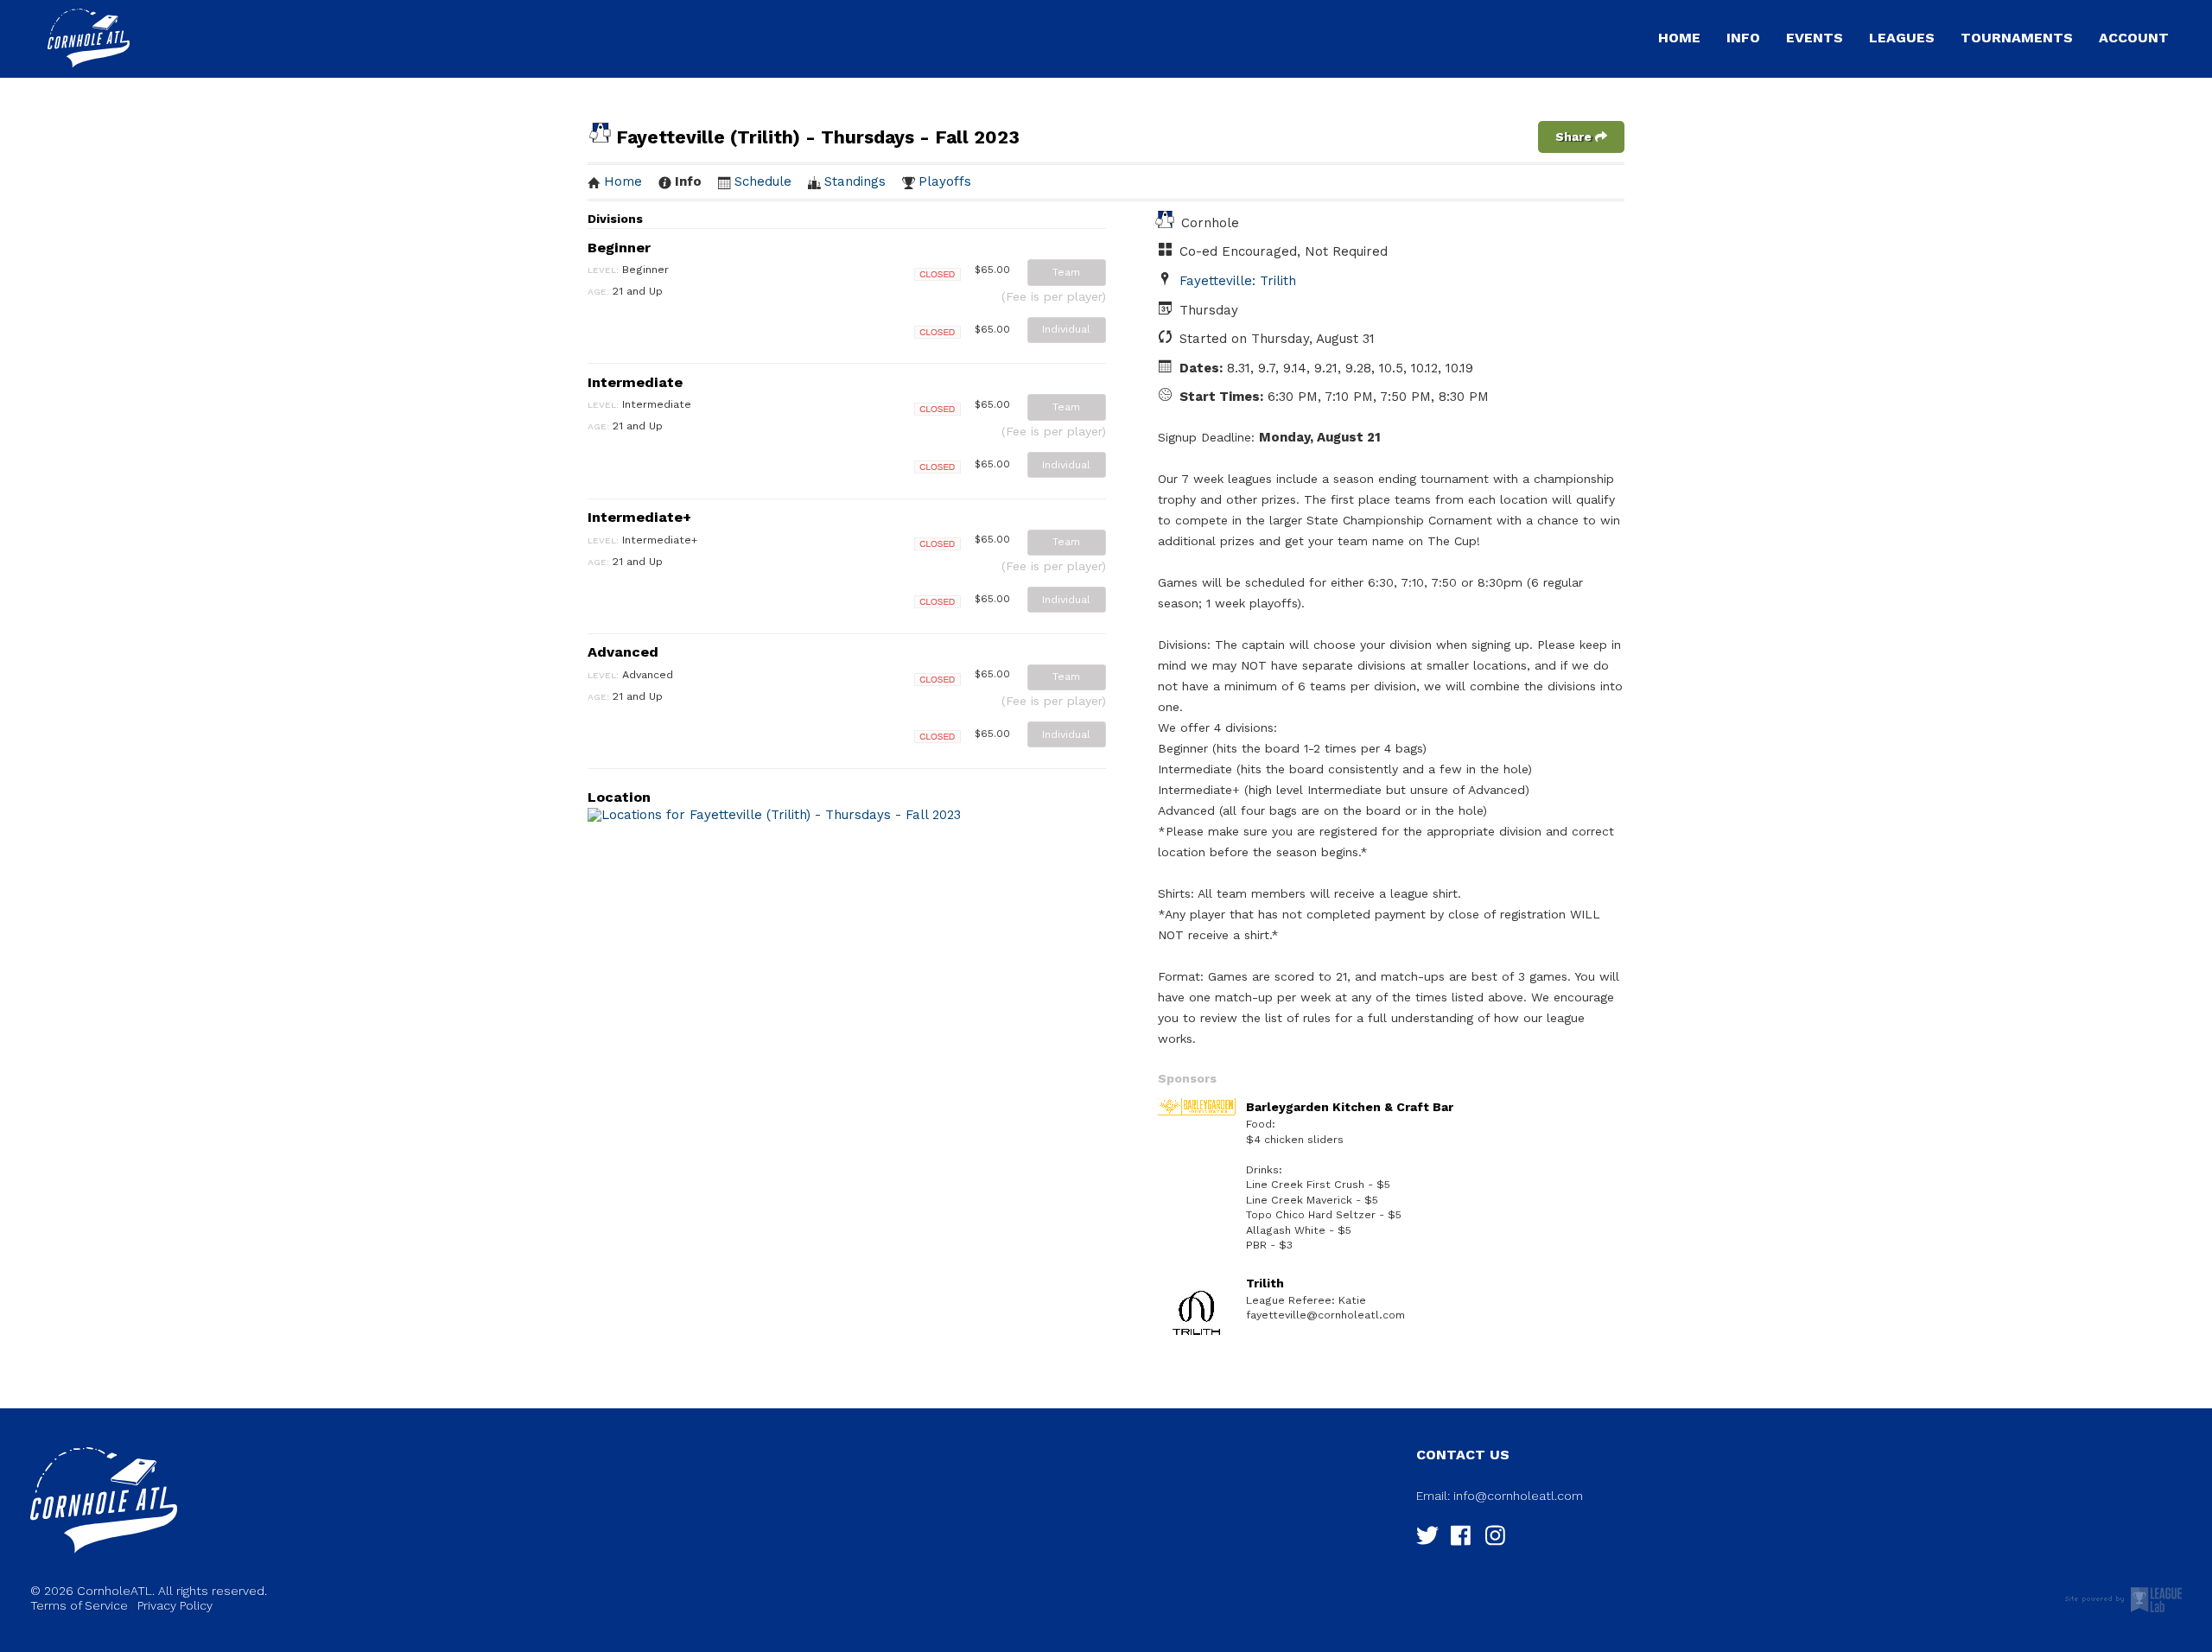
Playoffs (945, 181)
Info (1743, 38)
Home (1679, 38)
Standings (855, 181)
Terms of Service (79, 1605)
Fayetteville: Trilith (1238, 281)
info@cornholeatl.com (1518, 1496)
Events (1815, 38)
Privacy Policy (175, 1605)
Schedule (763, 181)
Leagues (1902, 38)
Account (2134, 38)
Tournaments (2017, 38)
